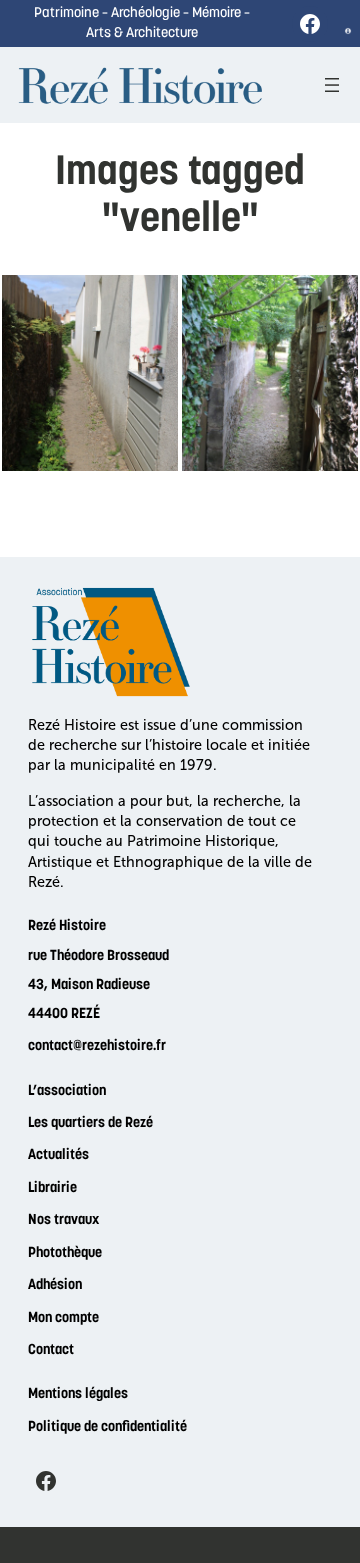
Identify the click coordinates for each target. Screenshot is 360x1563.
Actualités (58, 1155)
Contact (51, 1350)
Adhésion (55, 1285)
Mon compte (63, 1318)
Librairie (52, 1188)
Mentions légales (78, 1394)
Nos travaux (63, 1220)
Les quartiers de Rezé (90, 1123)
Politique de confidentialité (107, 1427)
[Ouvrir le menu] (332, 85)
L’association (67, 1091)
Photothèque (65, 1253)
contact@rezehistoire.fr (97, 1046)
